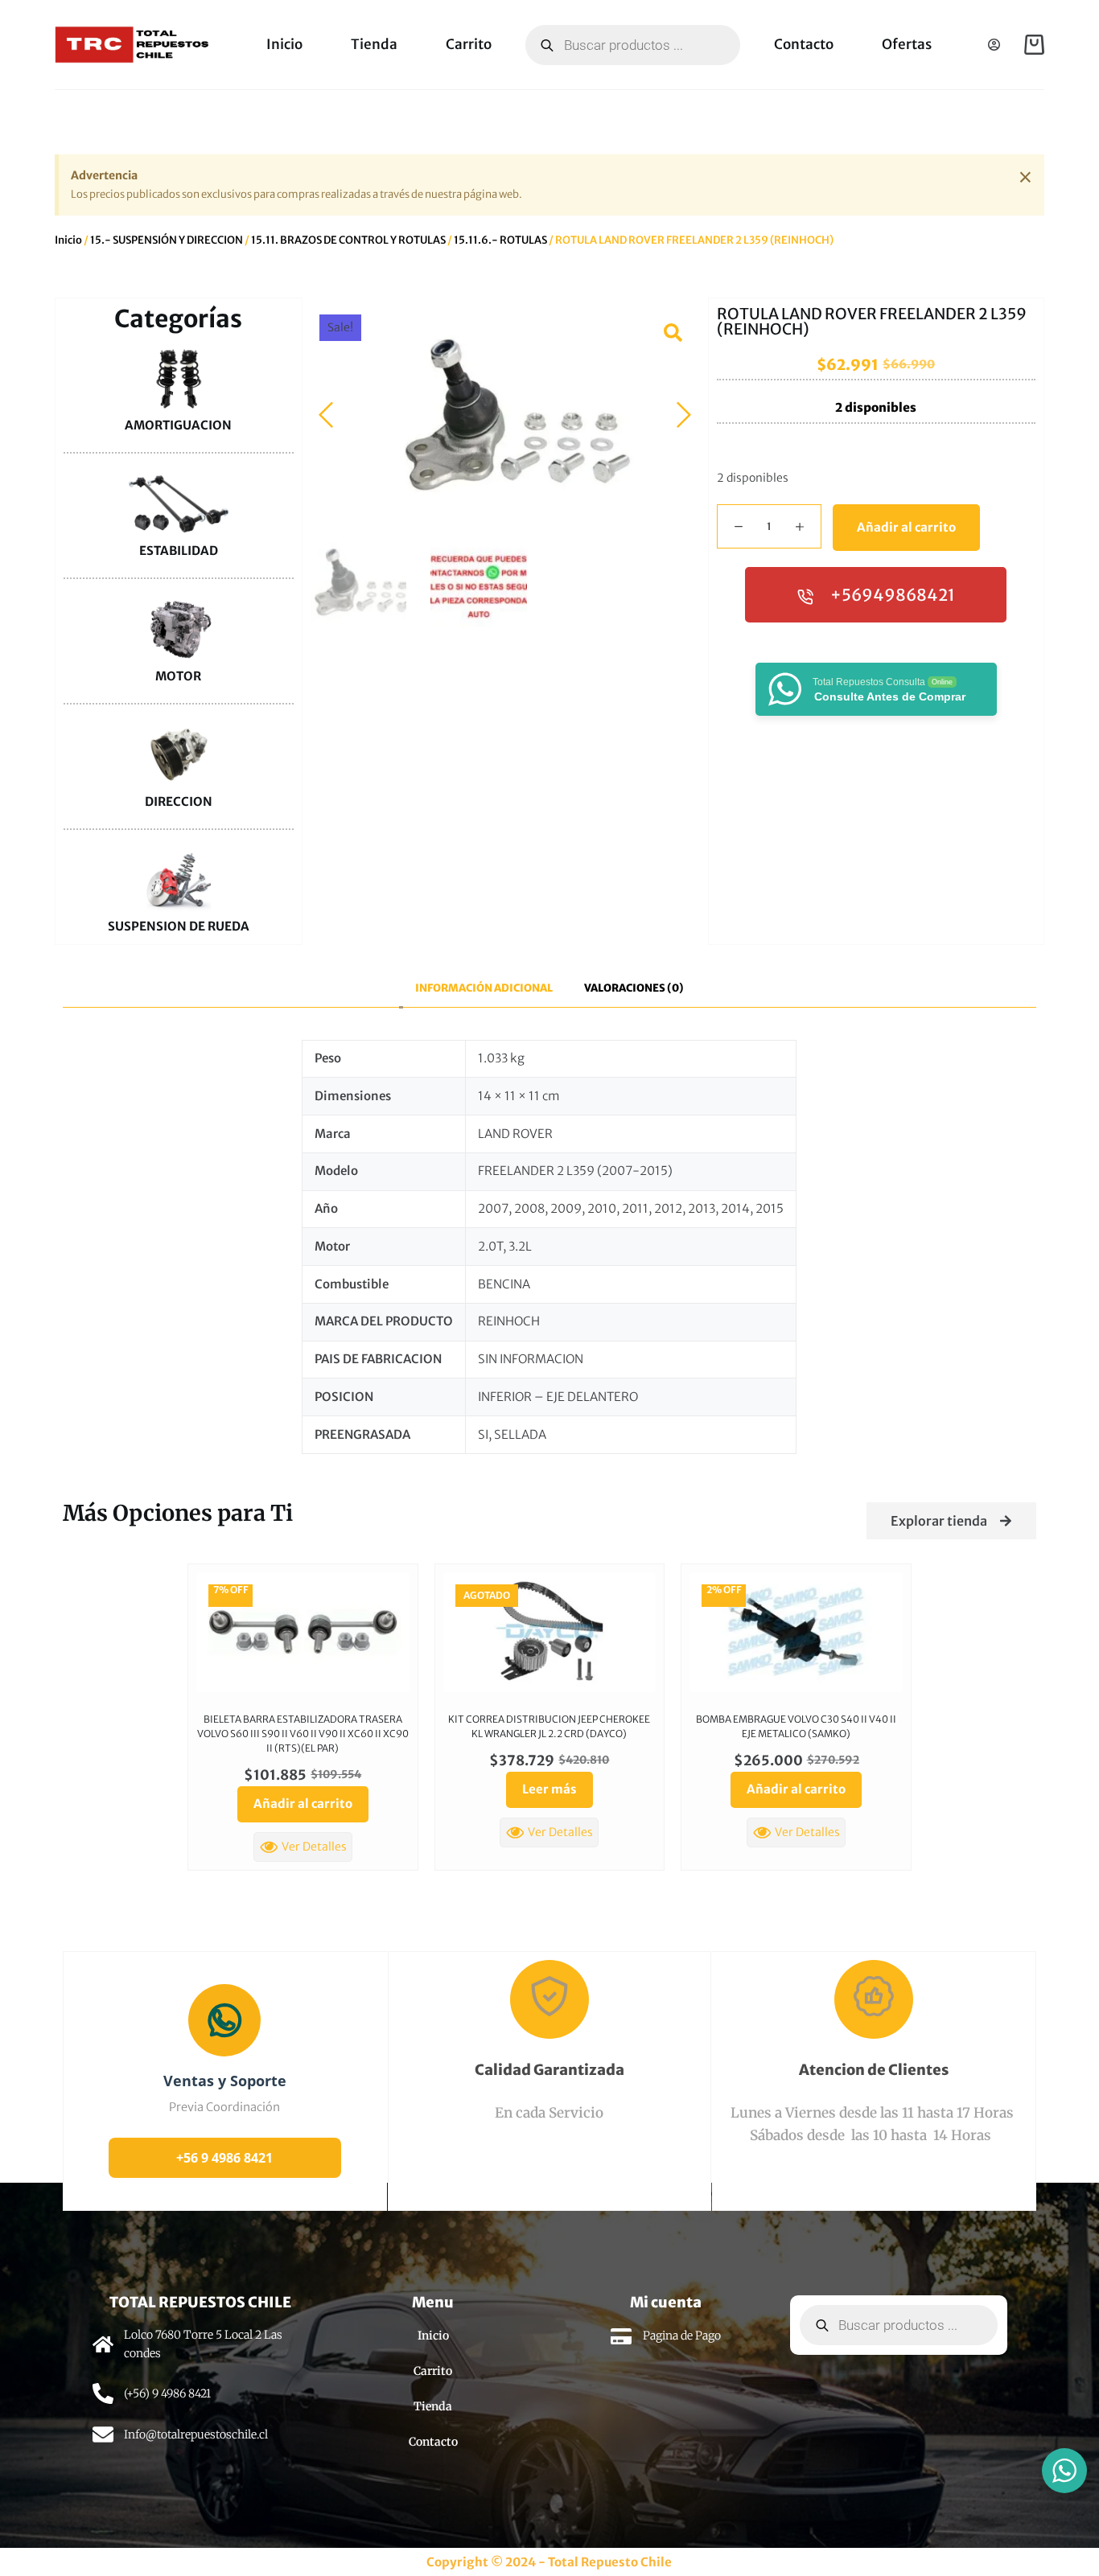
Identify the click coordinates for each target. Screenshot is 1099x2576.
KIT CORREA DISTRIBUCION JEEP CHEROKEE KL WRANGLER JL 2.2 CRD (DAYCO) (549, 1726)
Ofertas (907, 44)
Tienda (374, 44)
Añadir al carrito (906, 527)
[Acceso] (994, 45)
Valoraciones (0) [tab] (634, 988)
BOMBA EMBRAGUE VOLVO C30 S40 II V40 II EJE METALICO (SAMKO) (796, 1726)
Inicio (284, 44)
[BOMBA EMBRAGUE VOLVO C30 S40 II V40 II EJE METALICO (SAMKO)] (796, 1632)
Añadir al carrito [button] (303, 1804)
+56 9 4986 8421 (224, 2158)
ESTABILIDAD (179, 551)
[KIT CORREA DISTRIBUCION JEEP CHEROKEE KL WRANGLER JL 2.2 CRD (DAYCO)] (550, 1632)
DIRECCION (179, 801)
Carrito (469, 44)
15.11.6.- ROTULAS (500, 240)
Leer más (549, 1789)
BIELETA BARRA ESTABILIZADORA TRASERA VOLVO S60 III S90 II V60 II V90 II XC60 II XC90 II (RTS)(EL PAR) (303, 1734)
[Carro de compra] (1034, 45)
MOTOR (178, 676)
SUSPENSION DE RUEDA (179, 926)
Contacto (804, 44)
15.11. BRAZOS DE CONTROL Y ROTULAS (348, 240)
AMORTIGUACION (178, 425)
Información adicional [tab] (484, 988)
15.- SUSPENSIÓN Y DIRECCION (167, 240)
